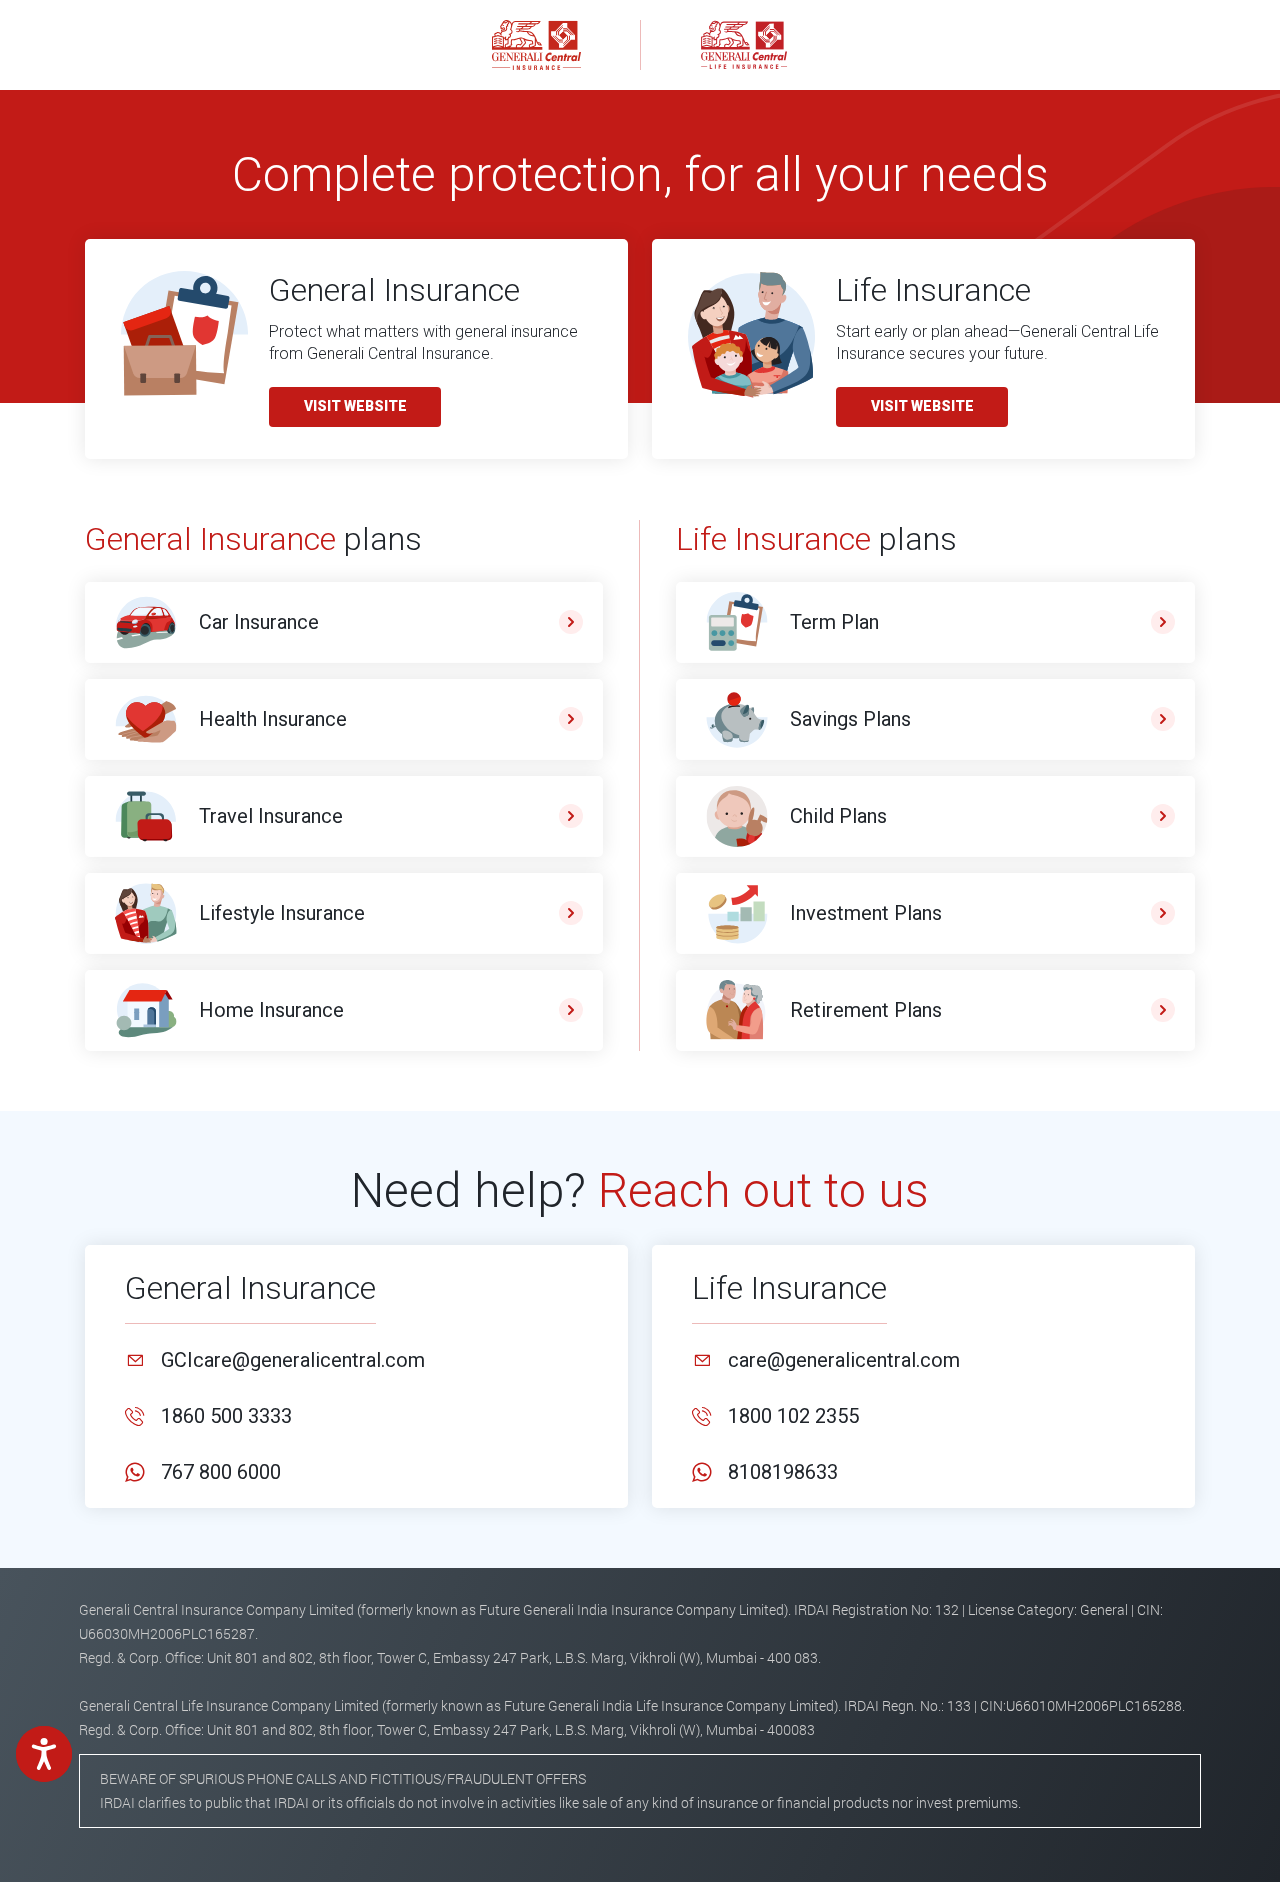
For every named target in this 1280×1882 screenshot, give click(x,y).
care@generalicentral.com (844, 1360)
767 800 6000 (221, 1472)
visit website (355, 406)
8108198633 (783, 1472)
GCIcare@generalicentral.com (293, 1360)
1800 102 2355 (793, 1416)
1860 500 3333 (226, 1416)
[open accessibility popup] (44, 1754)
